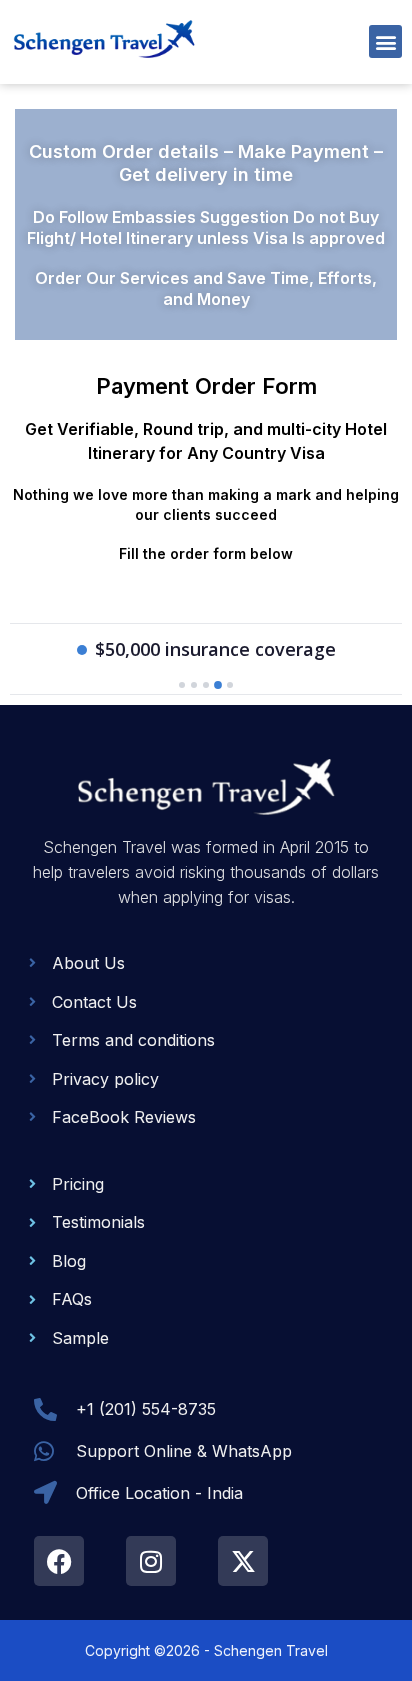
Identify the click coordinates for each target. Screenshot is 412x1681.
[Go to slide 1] (182, 685)
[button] (385, 41)
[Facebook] (59, 1561)
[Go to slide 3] (206, 685)
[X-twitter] (243, 1561)
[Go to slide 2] (194, 685)
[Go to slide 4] (218, 685)
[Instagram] (151, 1561)
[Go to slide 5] (230, 686)
